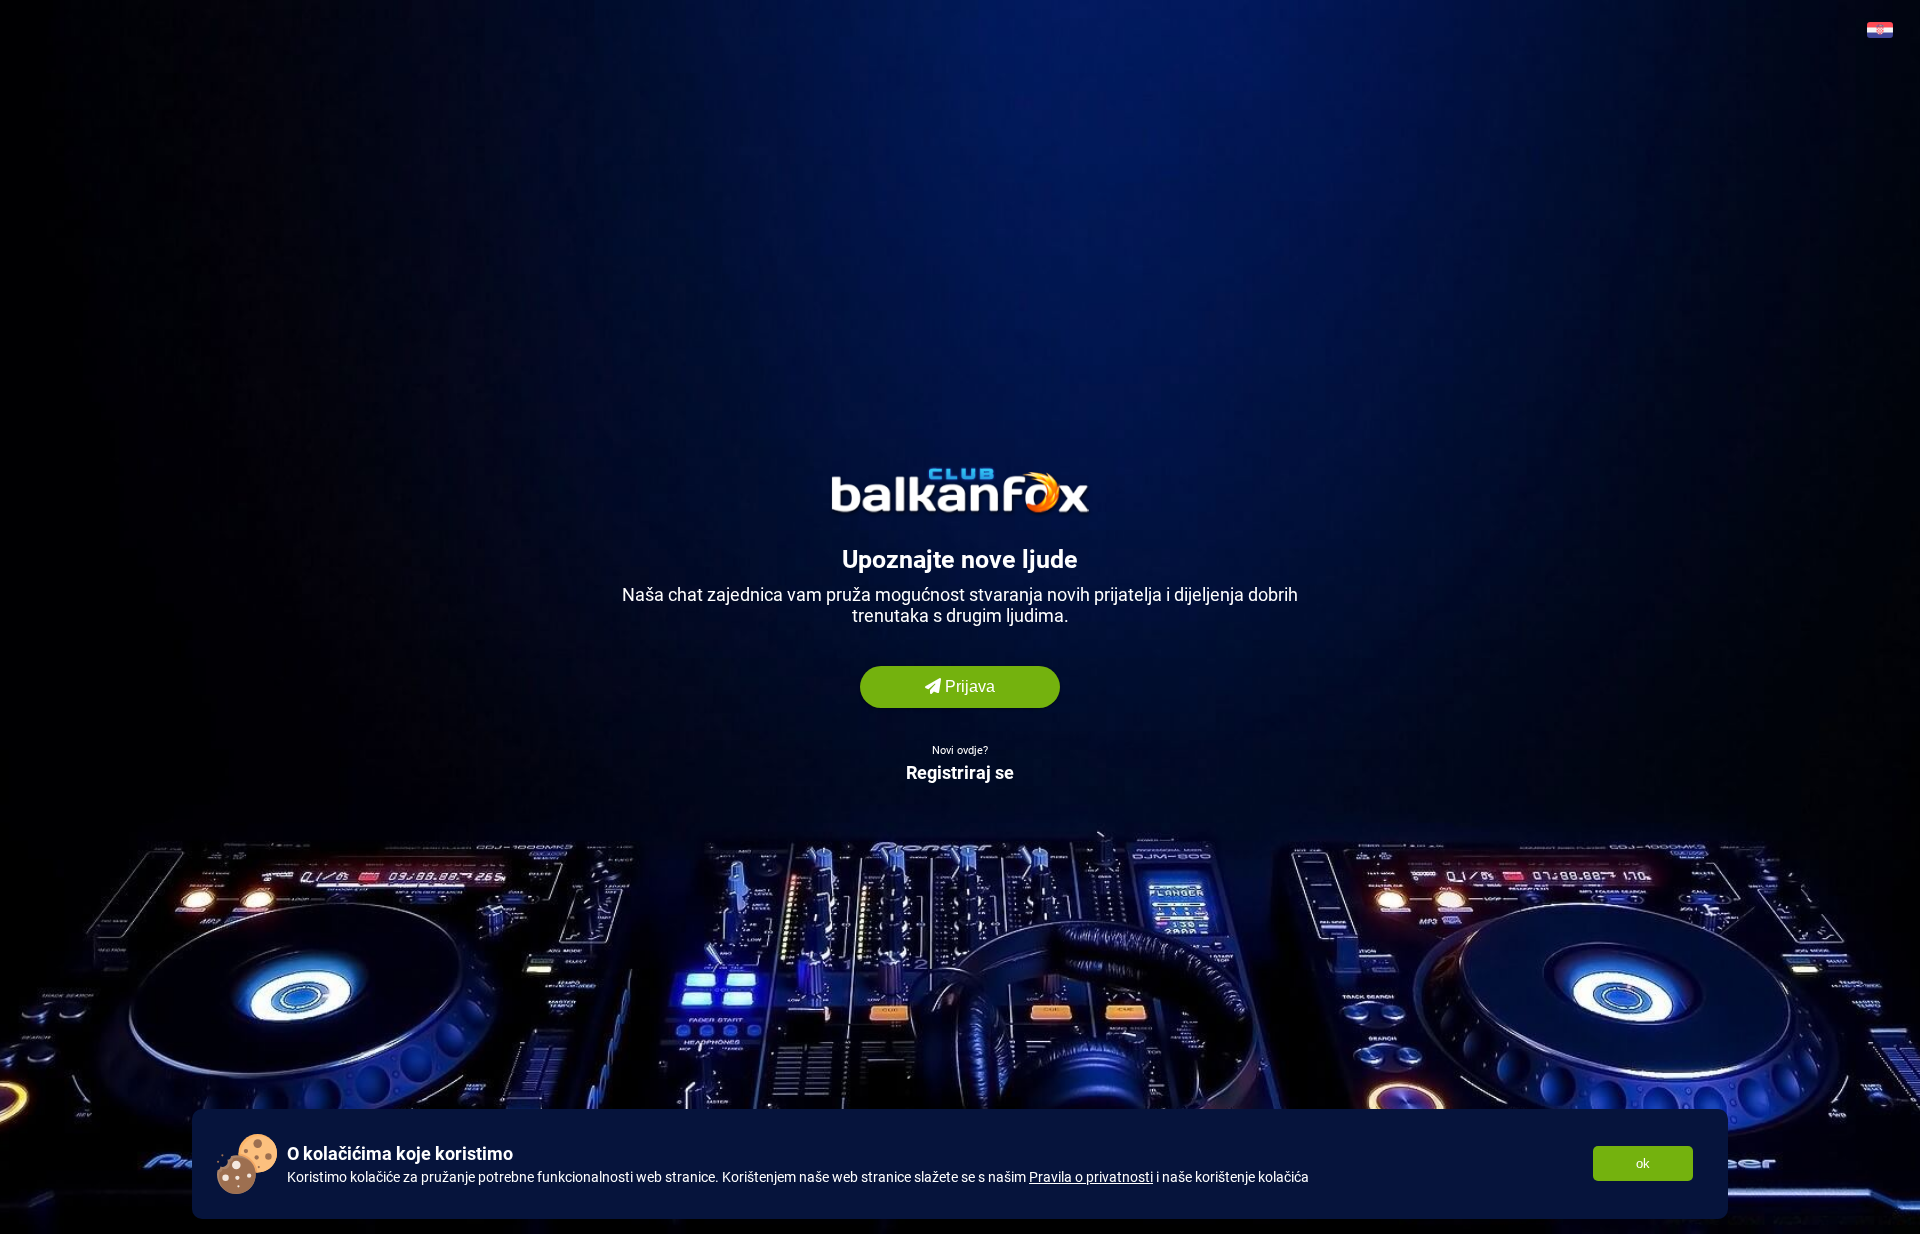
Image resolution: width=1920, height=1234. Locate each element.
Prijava (968, 686)
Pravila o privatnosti (1091, 1177)
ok (1643, 1163)
